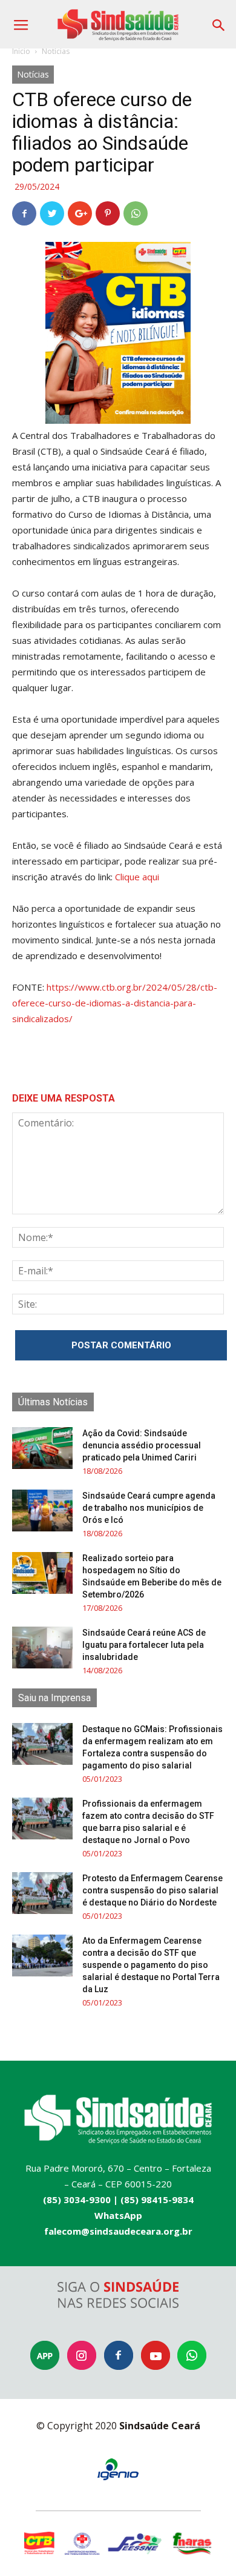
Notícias (56, 51)
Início (21, 51)
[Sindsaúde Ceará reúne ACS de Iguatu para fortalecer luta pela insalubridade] (42, 1648)
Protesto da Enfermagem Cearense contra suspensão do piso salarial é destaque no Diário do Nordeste (152, 1890)
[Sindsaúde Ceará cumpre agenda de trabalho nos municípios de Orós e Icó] (42, 1510)
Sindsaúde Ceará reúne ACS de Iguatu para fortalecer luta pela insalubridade (144, 1645)
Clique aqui (137, 877)
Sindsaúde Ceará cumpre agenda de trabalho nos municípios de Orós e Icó (149, 1508)
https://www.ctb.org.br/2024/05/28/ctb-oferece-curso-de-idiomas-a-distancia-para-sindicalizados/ (115, 1003)
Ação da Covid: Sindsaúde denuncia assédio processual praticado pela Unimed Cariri (142, 1445)
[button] (219, 21)
